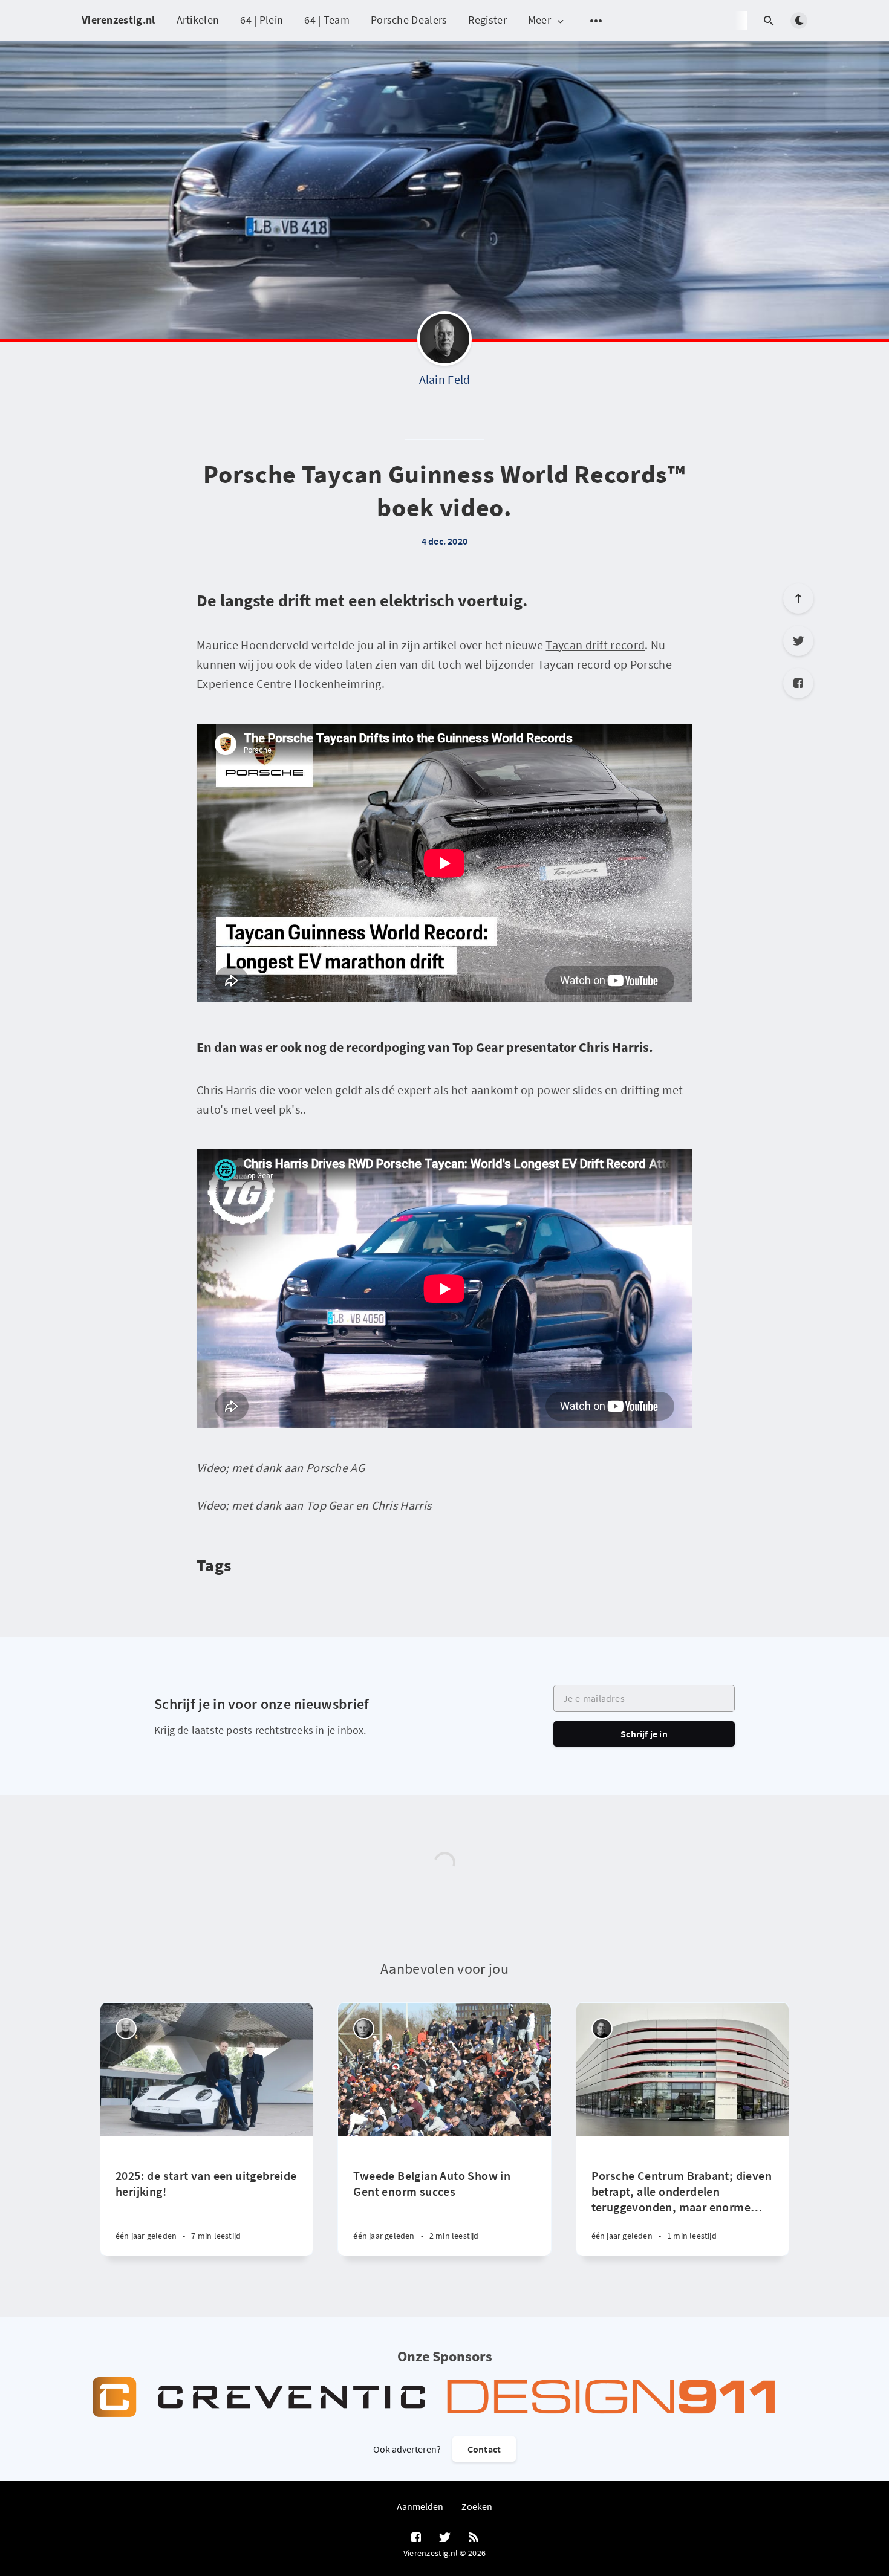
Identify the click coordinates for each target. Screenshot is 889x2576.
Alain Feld (445, 379)
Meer (539, 20)
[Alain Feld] (444, 342)
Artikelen (198, 20)
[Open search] (769, 21)
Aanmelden (420, 2506)
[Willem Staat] (364, 2029)
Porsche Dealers (409, 20)
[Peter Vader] (126, 2029)
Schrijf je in (644, 1734)
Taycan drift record (595, 645)
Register (487, 20)
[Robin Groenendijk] (602, 2029)
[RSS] (474, 2538)
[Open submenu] (596, 21)
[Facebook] (798, 683)
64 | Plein (262, 20)
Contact (484, 2449)
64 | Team (327, 20)
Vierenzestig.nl (119, 20)
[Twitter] (798, 641)
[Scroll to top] (798, 599)
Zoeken (477, 2506)
